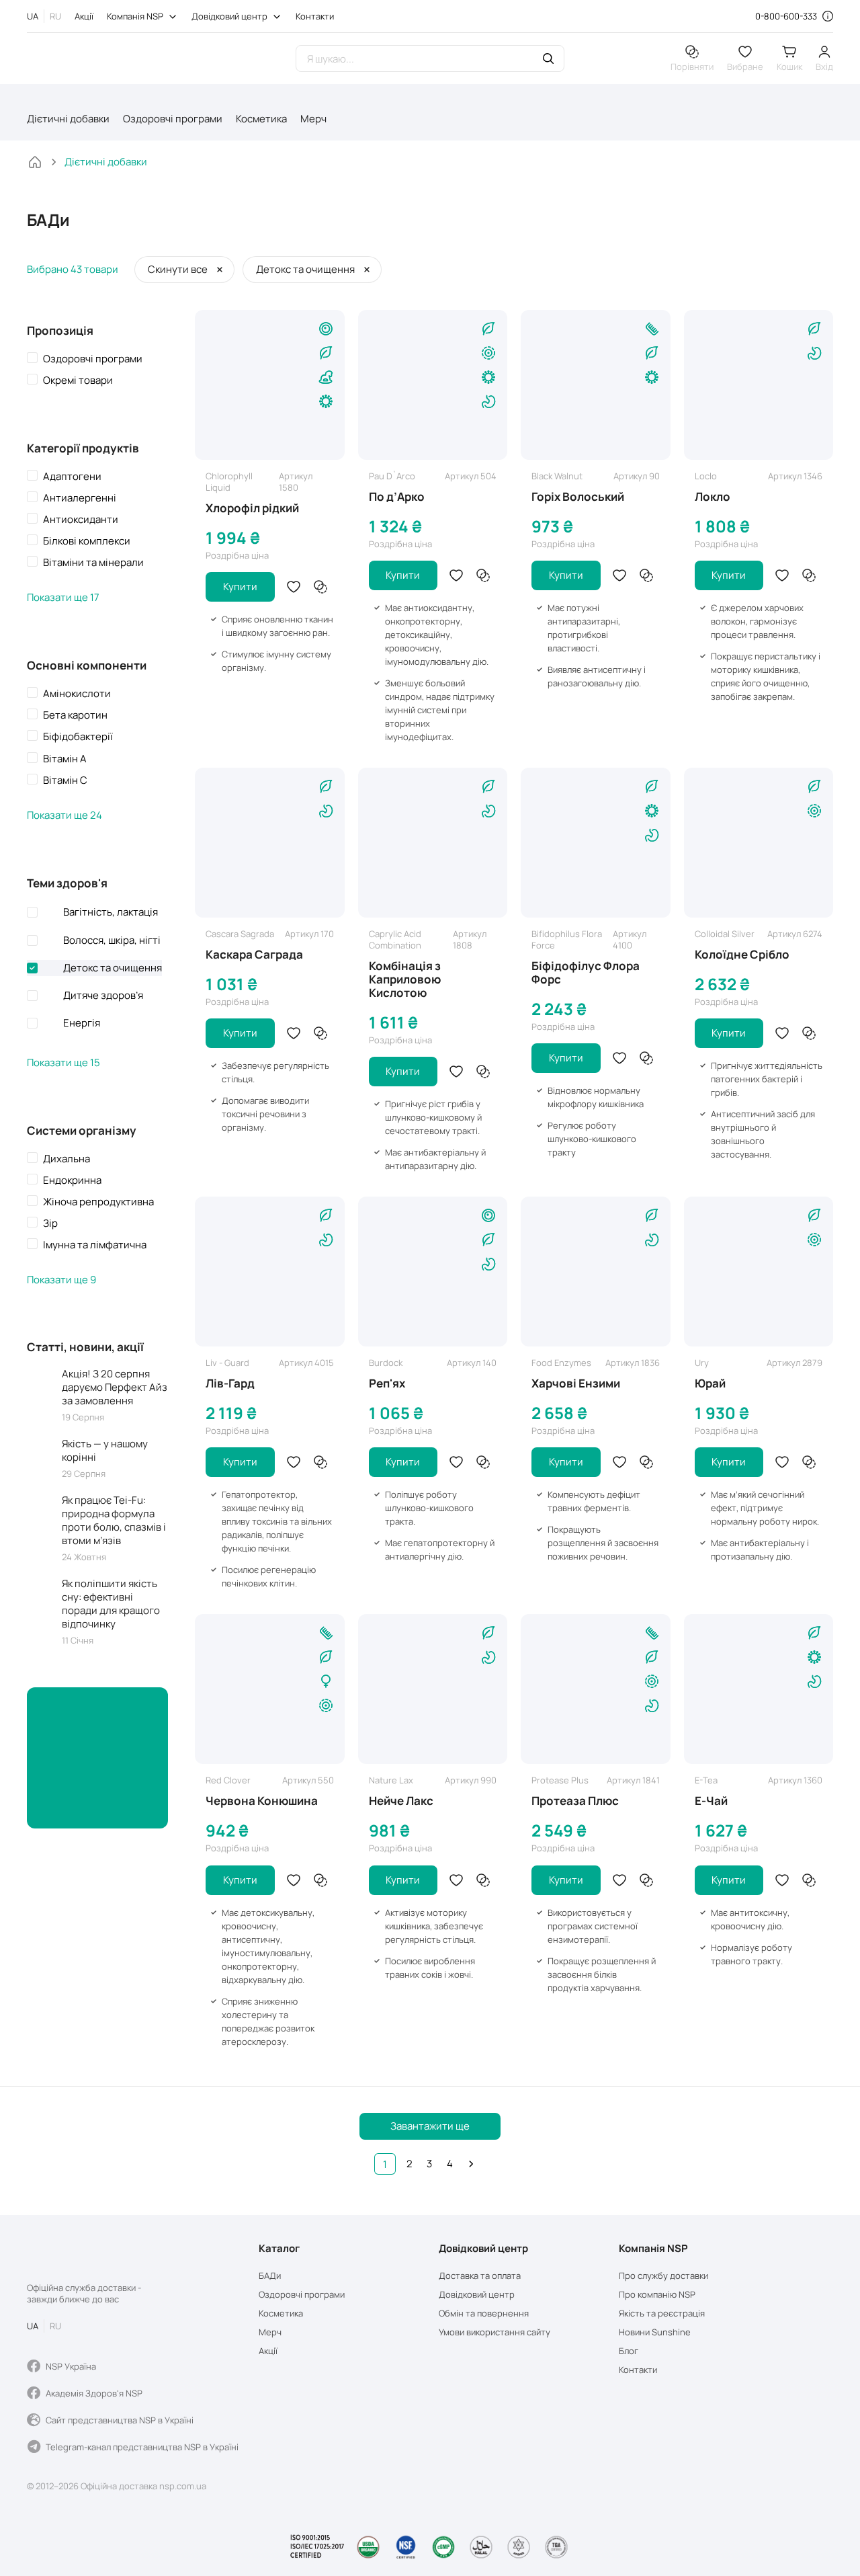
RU (55, 16)
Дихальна (67, 1159)
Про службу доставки (663, 2276)
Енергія (82, 1023)
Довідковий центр (229, 16)
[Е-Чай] (759, 1689)
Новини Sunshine (655, 2332)
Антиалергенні (80, 498)
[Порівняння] (320, 587)
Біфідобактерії (78, 737)
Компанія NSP (135, 16)
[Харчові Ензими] (596, 1272)
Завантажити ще (430, 2126)
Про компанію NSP (657, 2295)
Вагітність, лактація (111, 912)
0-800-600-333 (786, 16)
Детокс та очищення (113, 968)
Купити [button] (240, 587)
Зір (50, 1223)
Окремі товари (78, 380)
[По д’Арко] (433, 385)
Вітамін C (65, 780)
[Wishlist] (294, 587)
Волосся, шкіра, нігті (112, 940)
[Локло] (759, 385)
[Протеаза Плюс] (596, 1689)
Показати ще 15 (63, 1063)
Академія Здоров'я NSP (94, 2393)
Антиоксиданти (81, 520)
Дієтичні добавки (68, 119)
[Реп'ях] (433, 1272)
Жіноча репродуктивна (98, 1202)
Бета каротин (75, 715)
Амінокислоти (77, 694)
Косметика (261, 119)
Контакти (315, 16)
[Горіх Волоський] (596, 385)
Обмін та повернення (484, 2313)
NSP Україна (71, 2366)
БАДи (270, 2276)
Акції (84, 16)
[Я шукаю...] (548, 60)
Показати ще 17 (63, 598)
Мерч (313, 119)
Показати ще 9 (61, 1280)
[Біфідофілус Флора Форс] (596, 843)
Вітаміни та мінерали (93, 563)
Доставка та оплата (480, 2276)
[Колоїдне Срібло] (759, 843)
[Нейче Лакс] (433, 1689)
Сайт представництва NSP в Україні (120, 2420)
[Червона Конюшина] (270, 1689)
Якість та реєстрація (662, 2313)
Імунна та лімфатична (95, 1245)
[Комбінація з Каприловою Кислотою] (433, 843)
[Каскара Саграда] (270, 843)
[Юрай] (759, 1272)
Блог (629, 2351)
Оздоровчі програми (173, 119)
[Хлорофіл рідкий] (270, 385)
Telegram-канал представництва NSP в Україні (142, 2447)
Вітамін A (65, 759)
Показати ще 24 (64, 815)
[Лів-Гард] (270, 1272)
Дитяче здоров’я (103, 995)
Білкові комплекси (87, 541)
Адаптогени (72, 477)
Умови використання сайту (494, 2332)
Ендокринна (72, 1180)
